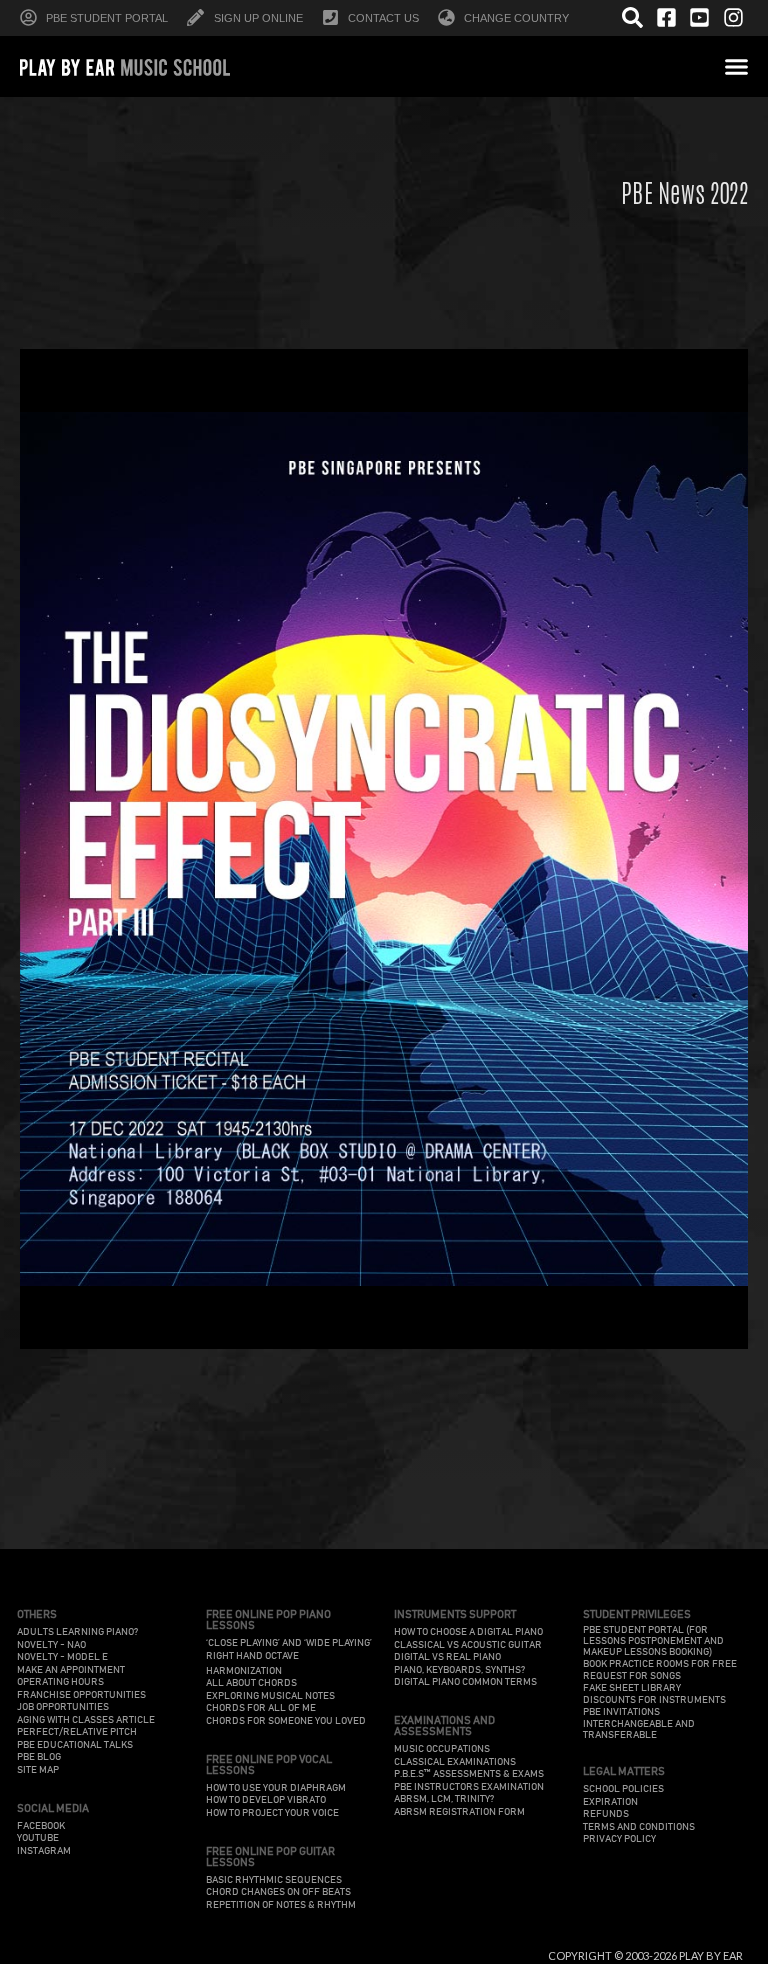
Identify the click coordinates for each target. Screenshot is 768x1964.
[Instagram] (733, 18)
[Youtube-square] (700, 18)
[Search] (633, 18)
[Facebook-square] (666, 18)
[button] (737, 66)
